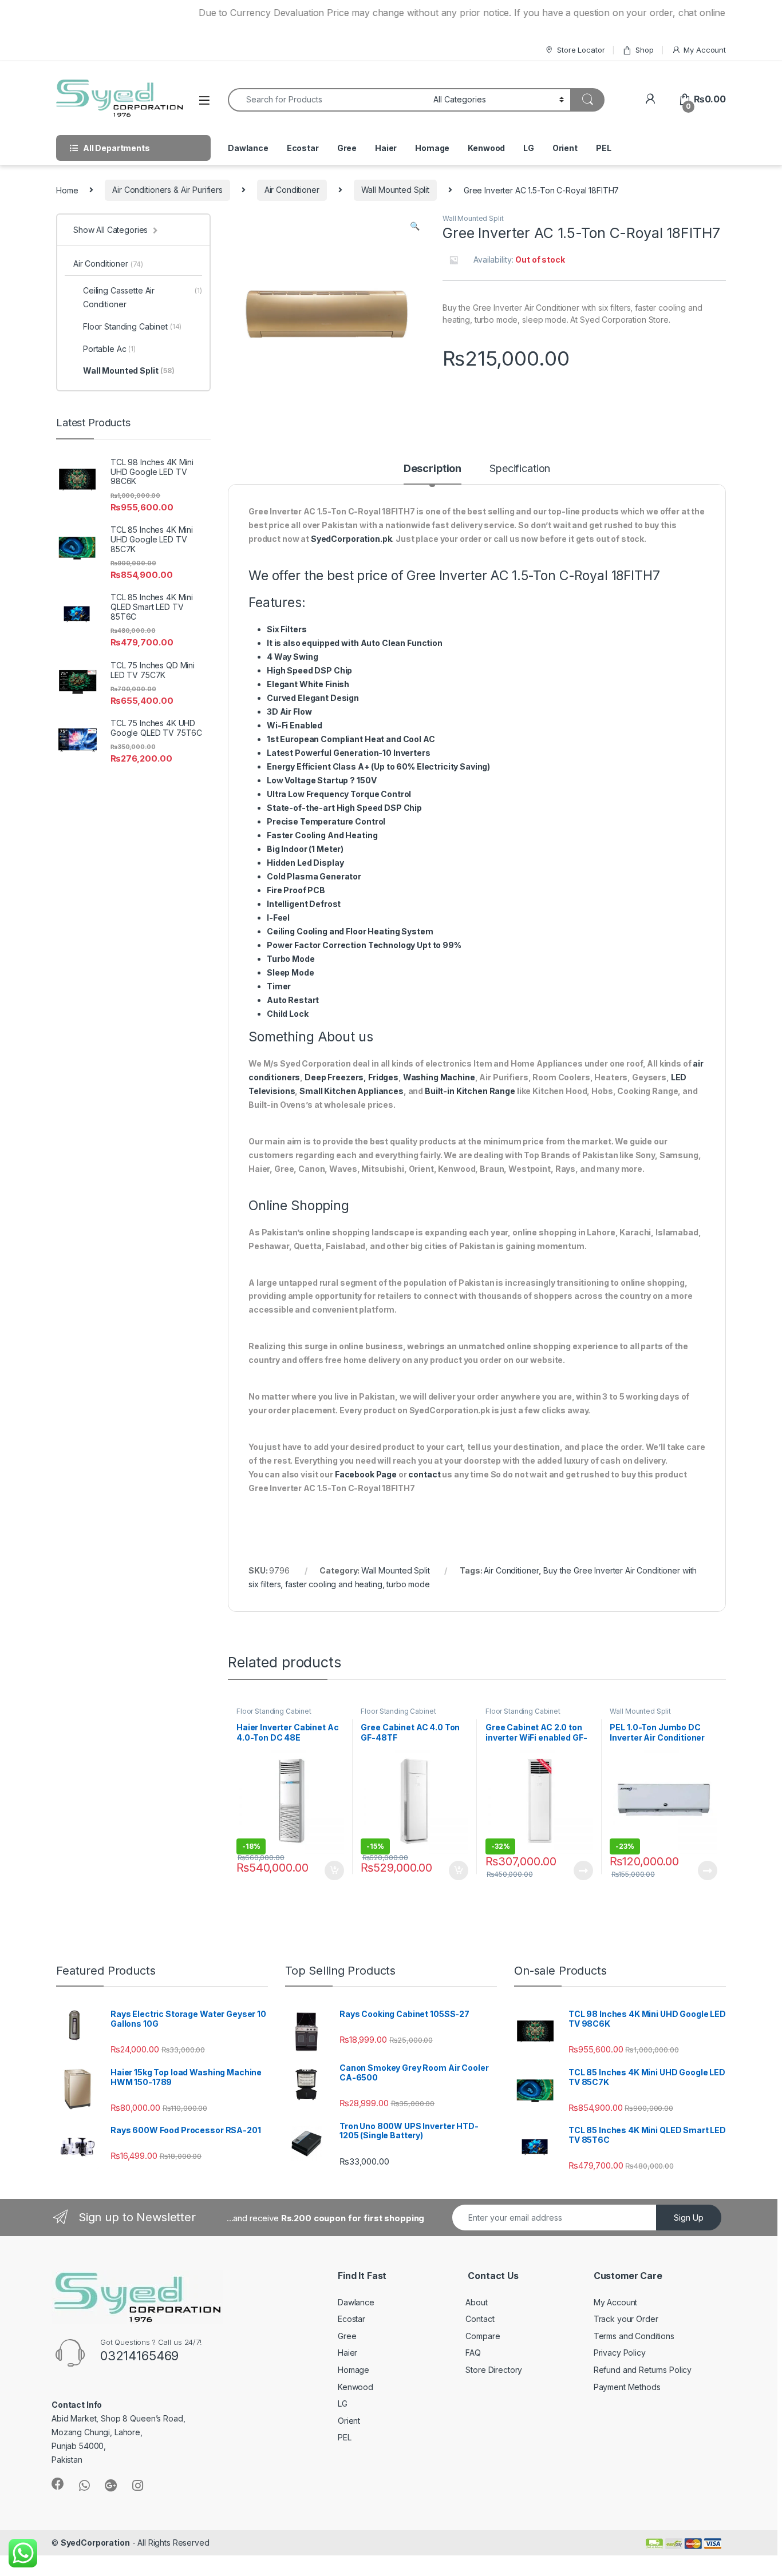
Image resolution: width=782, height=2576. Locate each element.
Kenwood (486, 148)
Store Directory (494, 2370)
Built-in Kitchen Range (470, 1091)
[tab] (433, 474)
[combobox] (327, 100)
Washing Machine (439, 1077)
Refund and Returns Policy (643, 2370)
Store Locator (581, 50)
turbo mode (408, 1584)
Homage (432, 148)
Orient (565, 148)
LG (529, 148)
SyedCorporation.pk (351, 539)
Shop (644, 50)
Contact (480, 2319)
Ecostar (303, 148)
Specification (520, 469)
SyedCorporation (95, 2543)
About (476, 2302)
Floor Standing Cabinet (274, 1711)
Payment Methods (627, 2387)
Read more (583, 1870)
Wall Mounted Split (395, 190)
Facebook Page (366, 1474)
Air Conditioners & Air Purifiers (167, 190)
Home (67, 190)
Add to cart (334, 1870)
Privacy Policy (620, 2353)
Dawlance (248, 148)
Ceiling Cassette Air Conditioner (143, 297)
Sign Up (689, 2218)
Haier (386, 148)
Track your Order (626, 2319)
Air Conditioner (292, 190)
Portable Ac (109, 349)
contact (424, 1474)
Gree (347, 148)
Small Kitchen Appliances (351, 1091)
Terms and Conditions (634, 2336)
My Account (705, 50)
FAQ (473, 2353)
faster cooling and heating (333, 1584)
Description (433, 469)
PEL (604, 148)
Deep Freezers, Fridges (351, 1077)
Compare (483, 2336)
